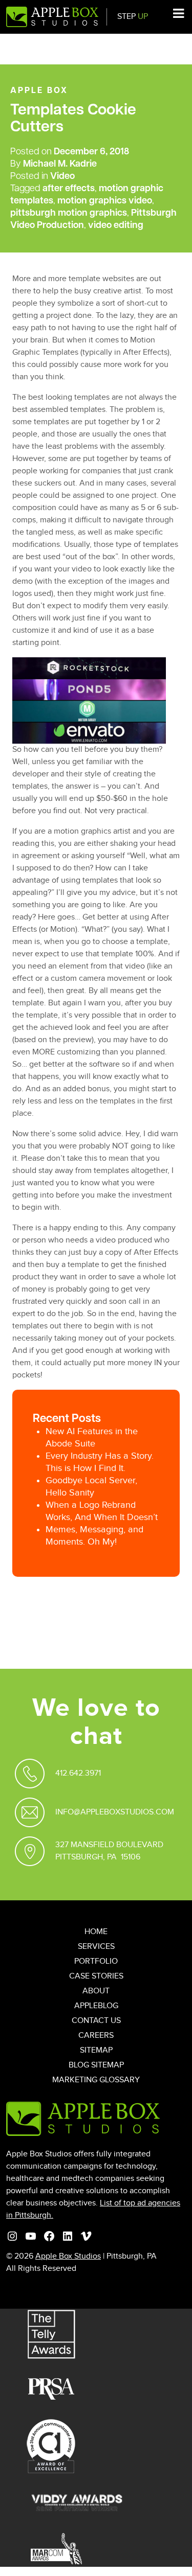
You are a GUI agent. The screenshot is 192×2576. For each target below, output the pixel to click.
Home (96, 1932)
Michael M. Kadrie (60, 165)
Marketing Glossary (96, 2080)
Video (62, 177)
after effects (69, 189)
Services (96, 1947)
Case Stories (96, 1976)
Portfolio (96, 1961)
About (96, 1991)
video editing (116, 226)
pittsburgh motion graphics (69, 214)
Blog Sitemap (96, 2065)
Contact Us (96, 2021)
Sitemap (96, 2050)
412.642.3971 (78, 1773)
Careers (96, 2035)
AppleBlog (96, 2006)
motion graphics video (105, 201)
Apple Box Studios (68, 2256)
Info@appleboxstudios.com (115, 1812)
